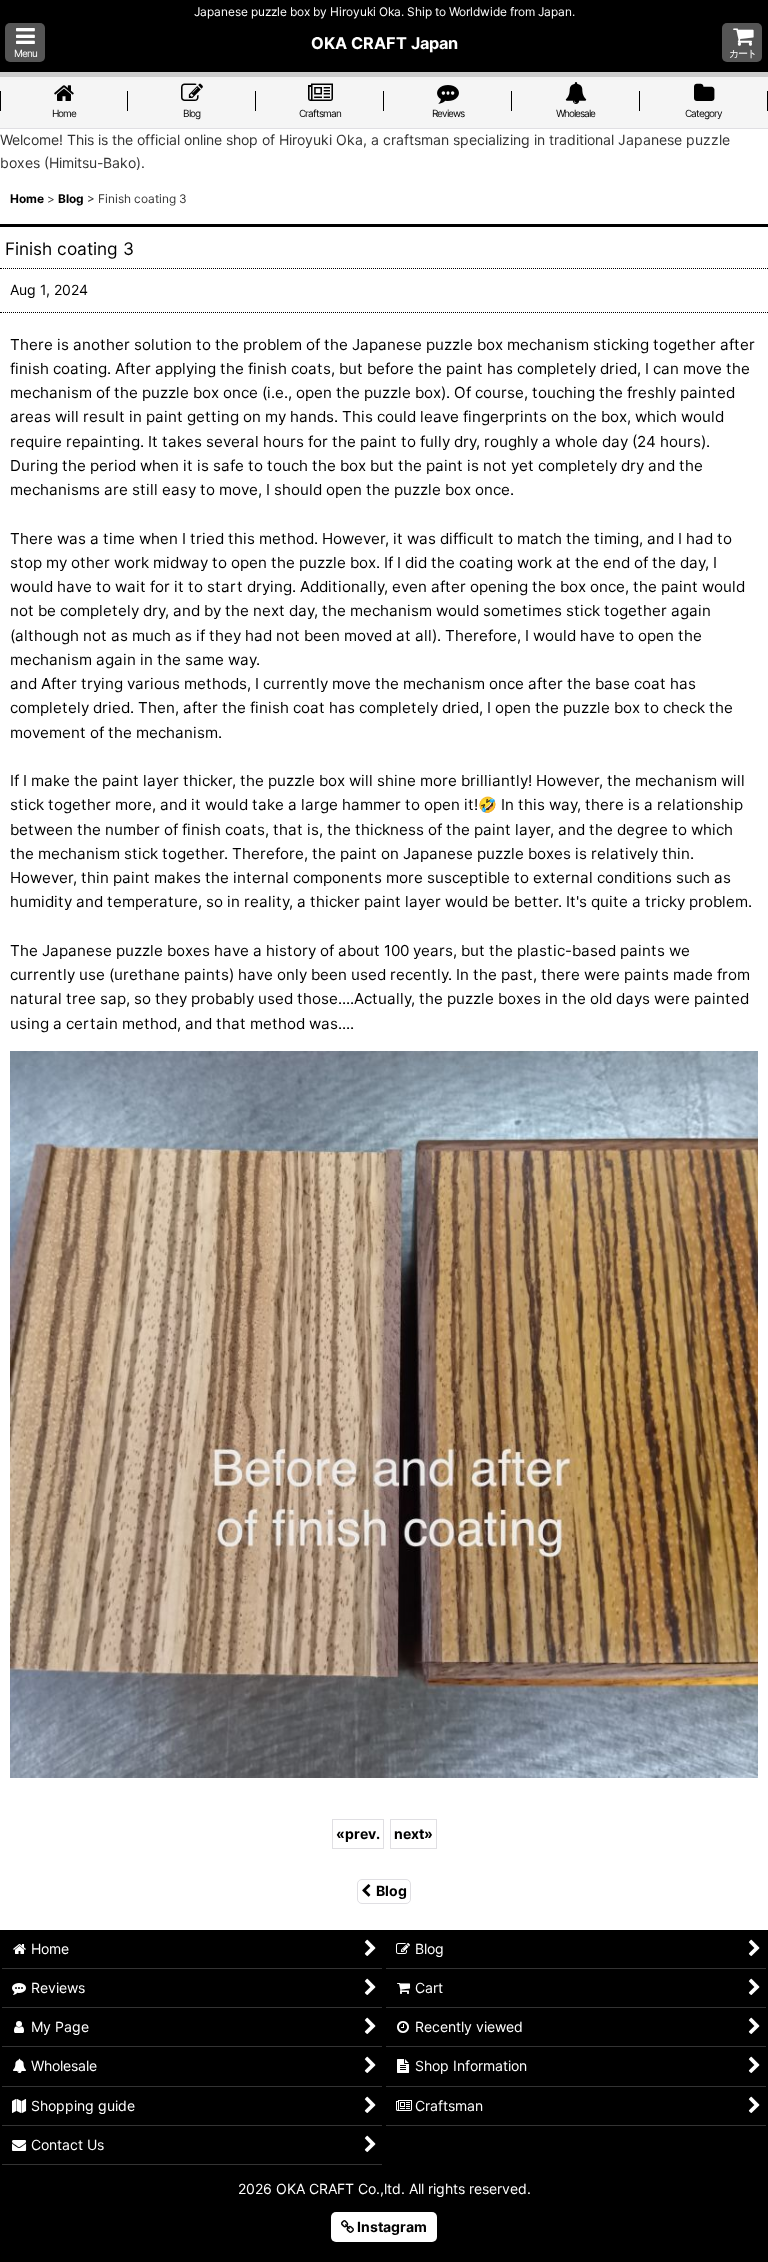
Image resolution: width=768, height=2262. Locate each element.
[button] (25, 42)
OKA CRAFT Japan (384, 43)
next (413, 1833)
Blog (391, 1890)
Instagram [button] (390, 2226)
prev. (358, 1833)
